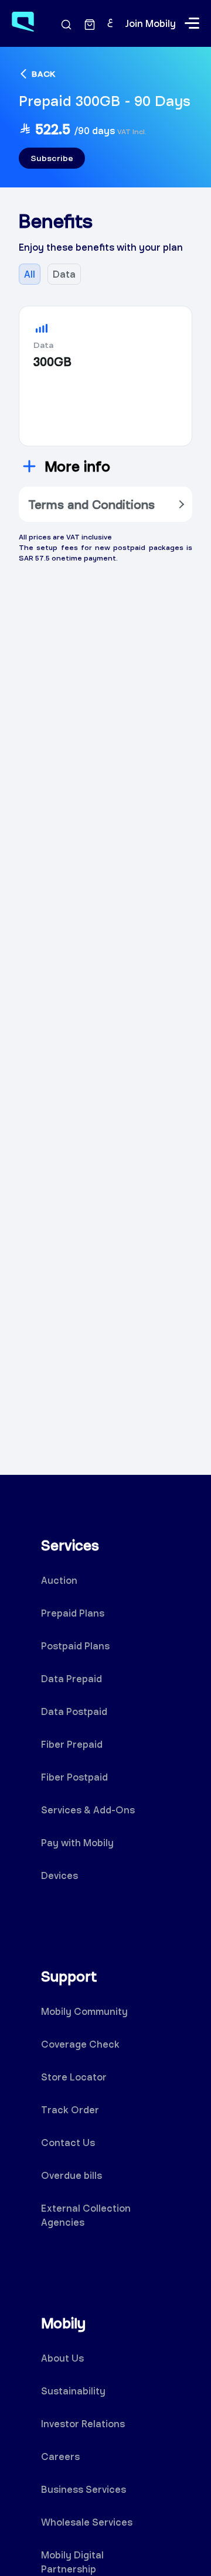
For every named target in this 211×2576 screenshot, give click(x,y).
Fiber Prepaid (72, 1744)
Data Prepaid (72, 1678)
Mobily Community (84, 2011)
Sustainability (73, 2391)
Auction (59, 1580)
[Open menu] (192, 23)
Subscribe (52, 158)
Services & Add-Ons (88, 1810)
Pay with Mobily (77, 1842)
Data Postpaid (74, 1711)
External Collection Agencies (86, 2215)
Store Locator (74, 2077)
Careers (60, 2456)
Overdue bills (72, 2175)
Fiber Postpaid (74, 1777)
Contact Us (68, 2142)
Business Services (84, 2489)
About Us (62, 2358)
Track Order (70, 2109)
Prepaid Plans (73, 1613)
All (30, 274)
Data (64, 274)
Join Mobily (150, 23)
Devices (59, 1875)
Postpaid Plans (75, 1646)
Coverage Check (80, 2044)
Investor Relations (83, 2423)
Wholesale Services (87, 2522)
